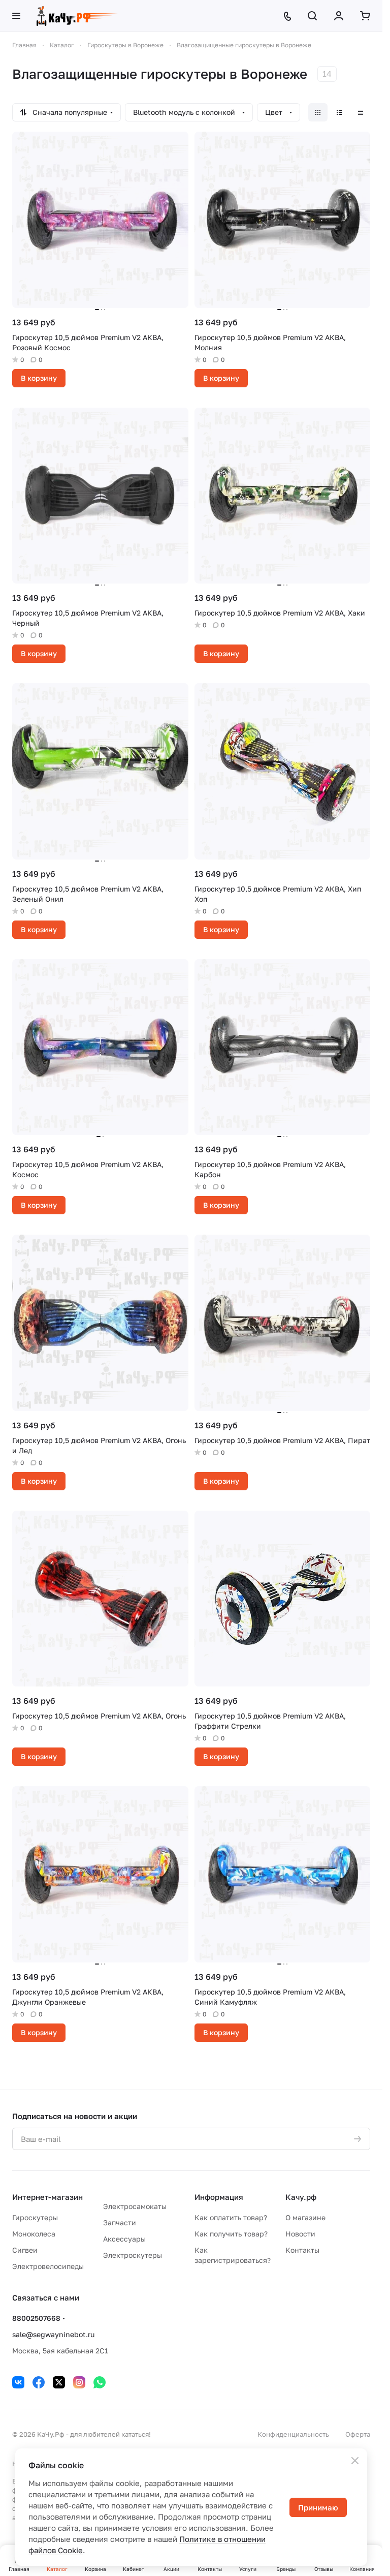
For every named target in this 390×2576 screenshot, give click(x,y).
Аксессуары (124, 2239)
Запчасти (120, 2222)
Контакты (302, 2250)
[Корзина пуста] (365, 16)
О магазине (305, 2217)
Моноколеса (34, 2234)
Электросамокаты (135, 2206)
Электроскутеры (133, 2255)
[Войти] (339, 16)
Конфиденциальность (293, 2434)
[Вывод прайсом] (361, 112)
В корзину (39, 378)
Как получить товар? (231, 2234)
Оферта (358, 2434)
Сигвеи (25, 2250)
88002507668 (36, 2318)
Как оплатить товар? (231, 2217)
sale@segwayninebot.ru (53, 2334)
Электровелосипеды (48, 2266)
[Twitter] (59, 2382)
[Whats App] (100, 2382)
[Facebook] (39, 2382)
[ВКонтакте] (18, 2382)
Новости (300, 2234)
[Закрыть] (355, 2461)
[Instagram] (79, 2382)
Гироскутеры (35, 2217)
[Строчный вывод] (339, 112)
